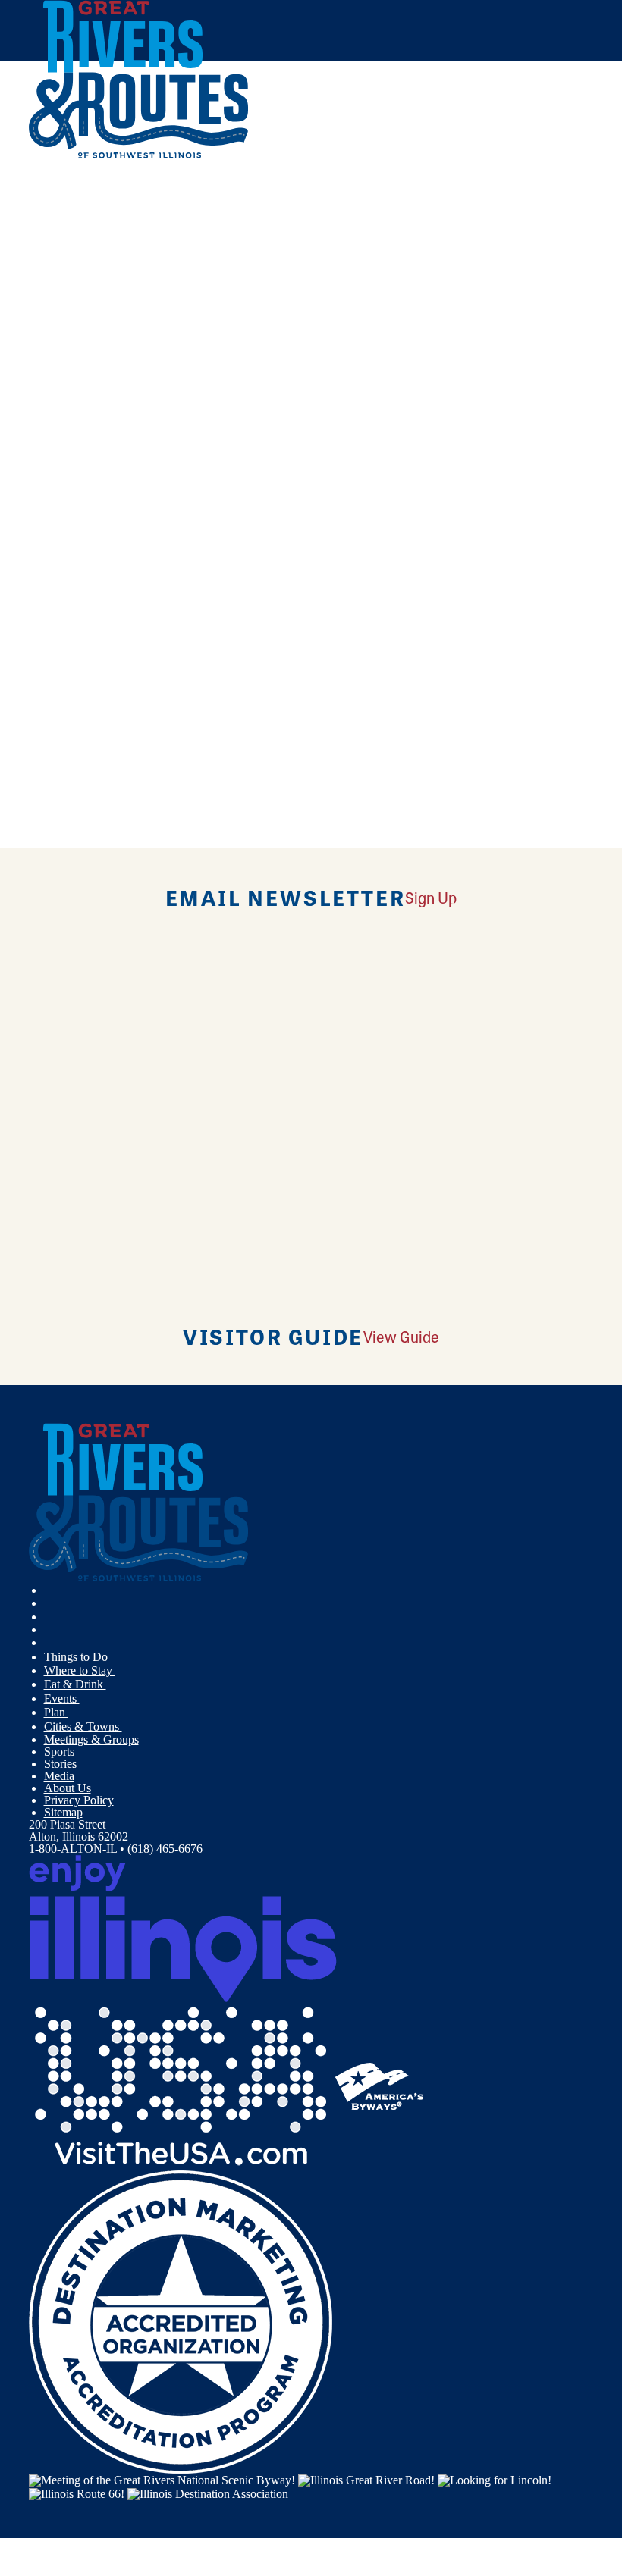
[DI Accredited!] (181, 2321)
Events (62, 1699)
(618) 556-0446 (145, 481)
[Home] (139, 155)
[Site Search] (530, 192)
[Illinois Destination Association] (208, 2492)
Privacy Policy (79, 1800)
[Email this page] (52, 229)
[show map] (35, 372)
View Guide (401, 1336)
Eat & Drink (75, 1684)
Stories (60, 1764)
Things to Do (77, 1657)
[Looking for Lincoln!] (495, 2479)
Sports (59, 1752)
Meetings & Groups (91, 1739)
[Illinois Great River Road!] (366, 2479)
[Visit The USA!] (181, 2085)
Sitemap (63, 1812)
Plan (56, 1712)
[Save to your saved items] (50, 372)
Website (57, 566)
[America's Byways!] (379, 2085)
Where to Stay (80, 1670)
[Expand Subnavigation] (117, 1657)
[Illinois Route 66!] (77, 2492)
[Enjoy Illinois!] (183, 1927)
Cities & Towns (83, 1727)
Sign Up (431, 897)
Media (59, 1776)
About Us (68, 1788)
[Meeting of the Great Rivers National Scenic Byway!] (162, 2479)
